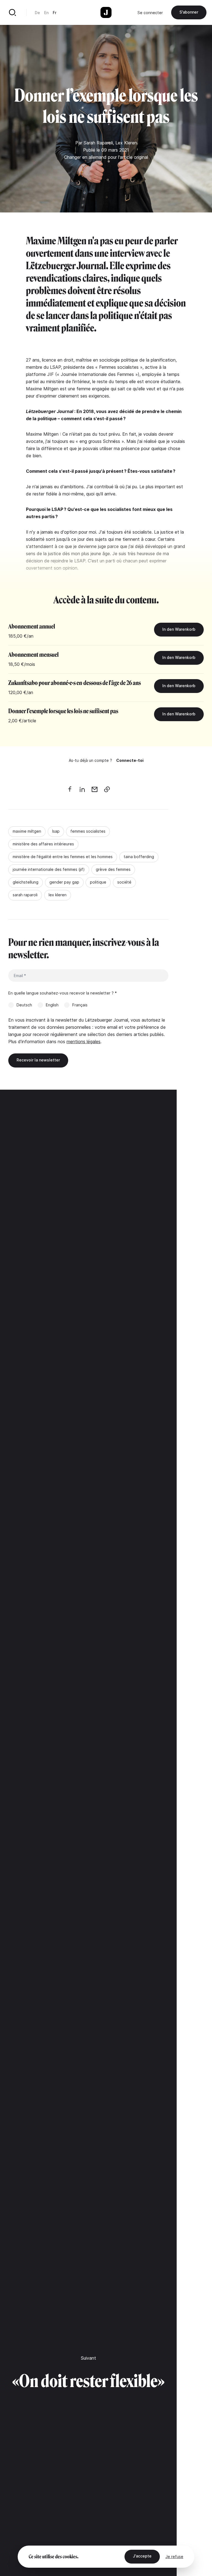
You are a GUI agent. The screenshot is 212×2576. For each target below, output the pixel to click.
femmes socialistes (88, 831)
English (52, 1005)
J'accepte (142, 2556)
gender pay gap (64, 882)
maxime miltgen (27, 831)
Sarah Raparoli (98, 143)
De (37, 13)
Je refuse (174, 2556)
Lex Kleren (126, 143)
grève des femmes (113, 869)
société (124, 882)
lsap (56, 831)
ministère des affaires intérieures (43, 844)
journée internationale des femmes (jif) (49, 869)
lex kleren (58, 895)
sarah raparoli (25, 895)
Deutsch (24, 1005)
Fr (55, 13)
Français (80, 1005)
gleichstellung (26, 882)
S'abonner (189, 12)
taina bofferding (139, 857)
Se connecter (150, 13)
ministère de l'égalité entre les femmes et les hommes (63, 857)
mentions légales (84, 1042)
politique (98, 882)
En (46, 13)
